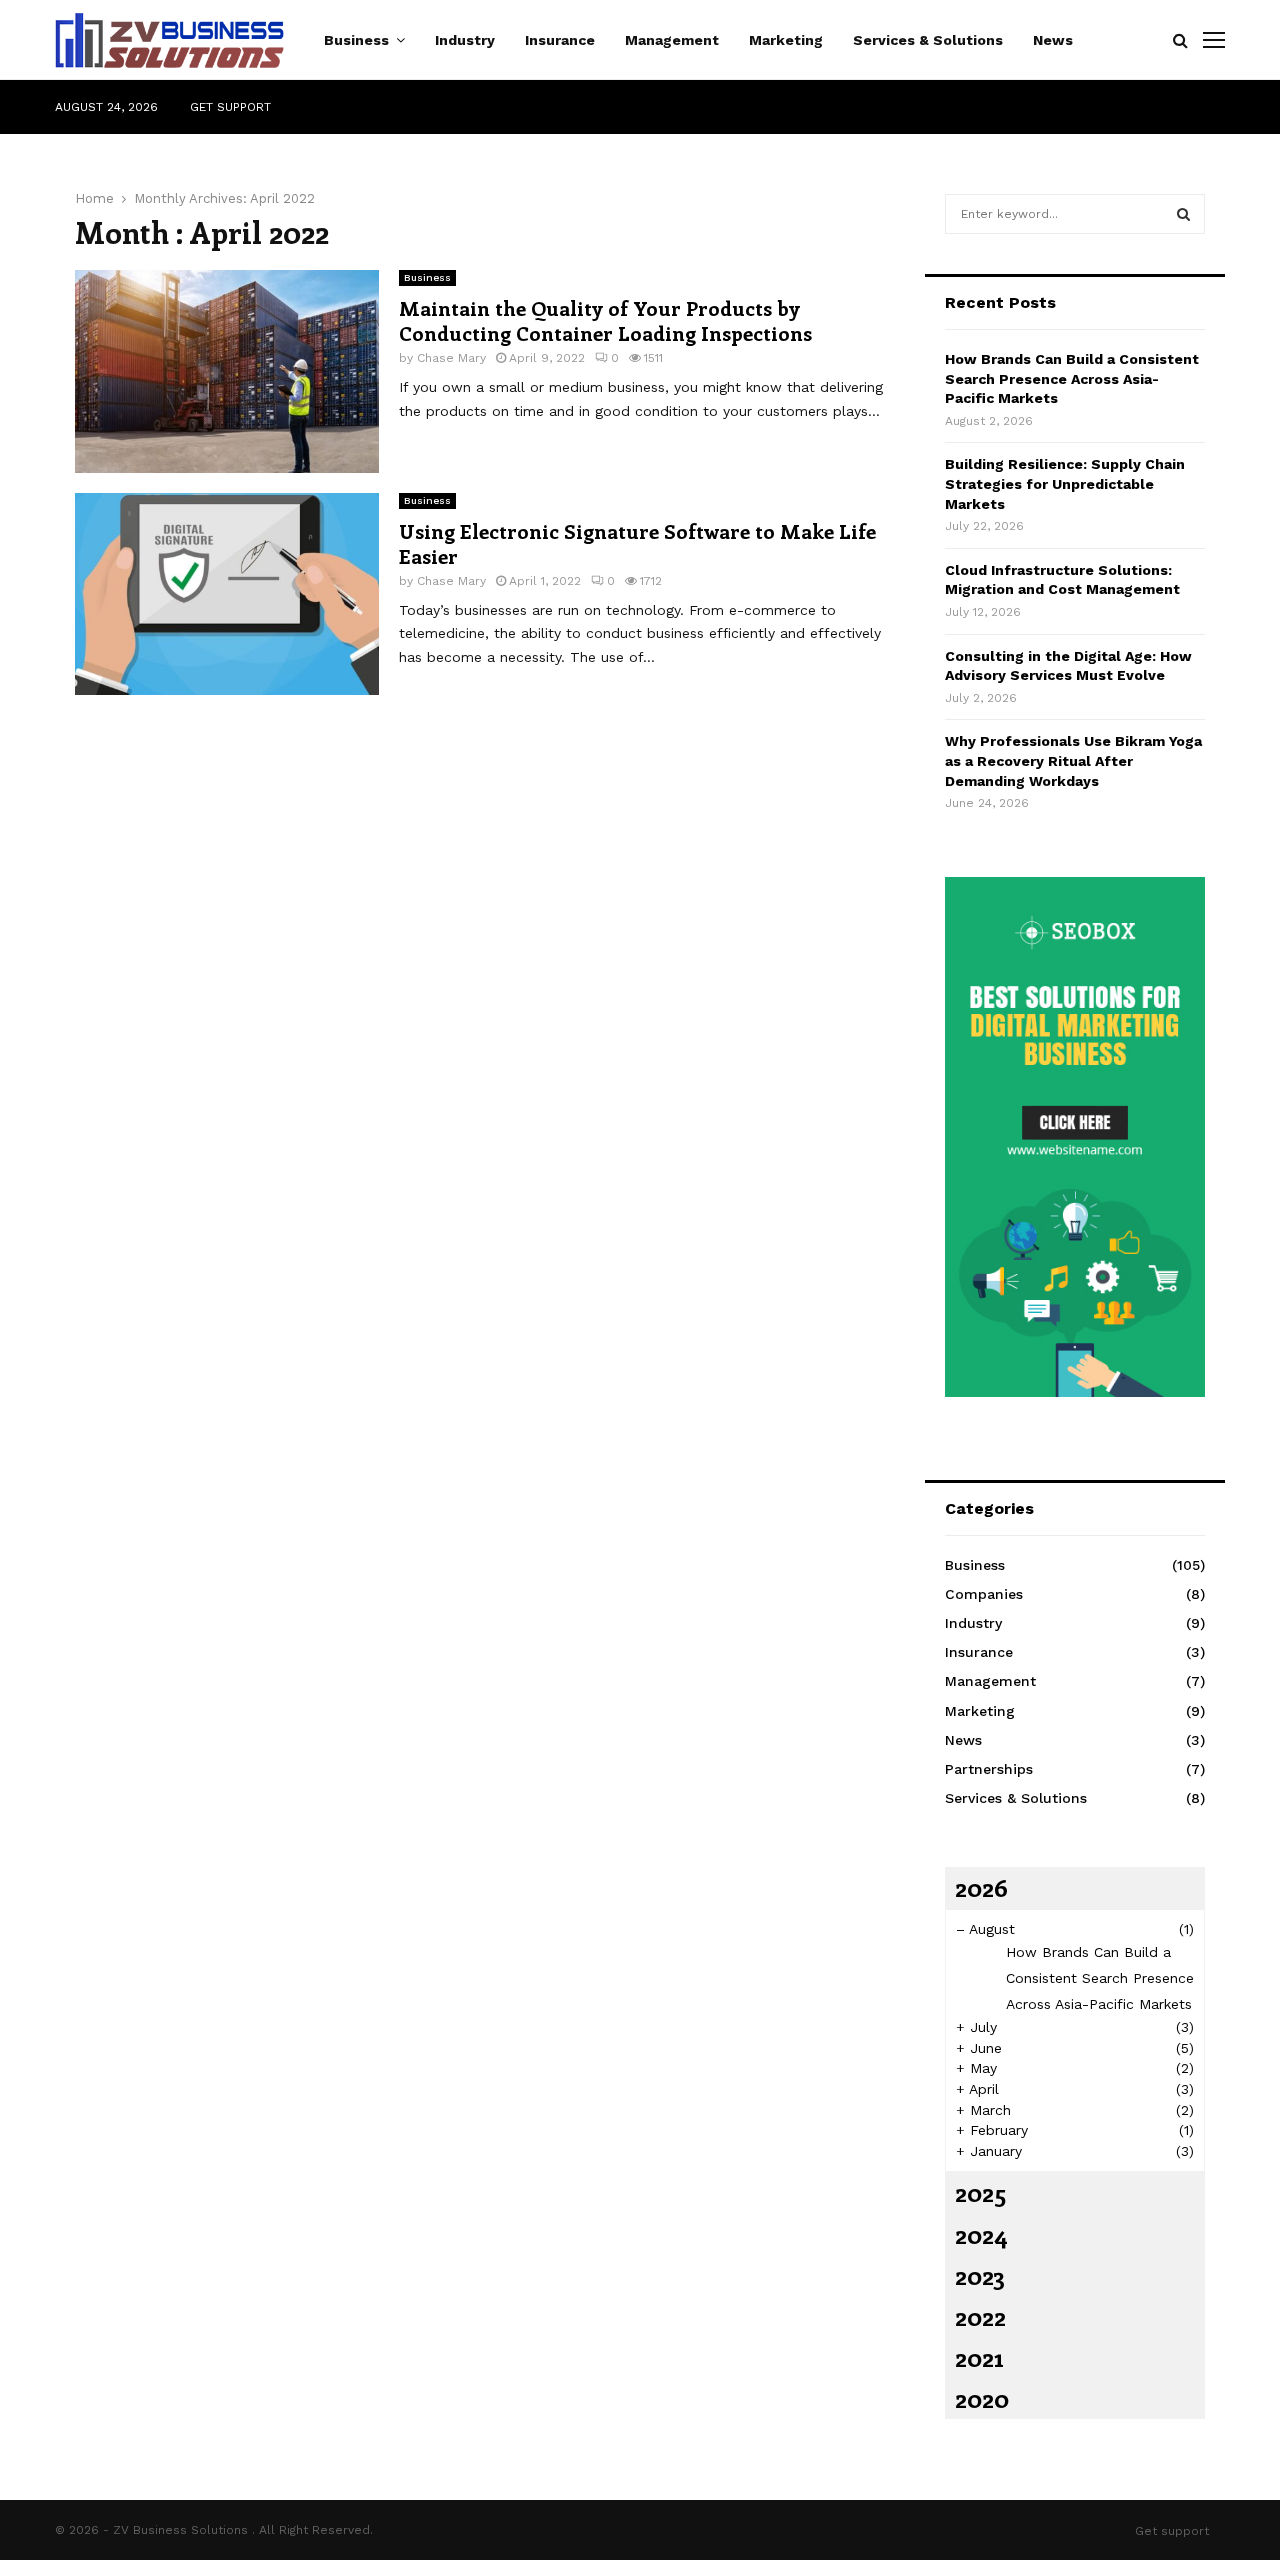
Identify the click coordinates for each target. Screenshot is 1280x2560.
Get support (230, 107)
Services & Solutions (928, 40)
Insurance (560, 40)
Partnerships (989, 1769)
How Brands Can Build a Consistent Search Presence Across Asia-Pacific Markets (1072, 378)
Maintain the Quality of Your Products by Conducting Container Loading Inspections (605, 320)
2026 (981, 1887)
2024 (981, 2234)
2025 (980, 2192)
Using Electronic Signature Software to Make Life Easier (637, 543)
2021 (979, 2357)
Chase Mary (451, 358)
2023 (980, 2275)
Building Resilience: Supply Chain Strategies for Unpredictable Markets (1065, 483)
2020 (982, 2398)
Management (672, 40)
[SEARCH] (1183, 214)
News (1053, 40)
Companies (984, 1594)
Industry (465, 40)
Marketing (786, 40)
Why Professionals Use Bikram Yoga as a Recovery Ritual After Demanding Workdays (1073, 760)
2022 (980, 2316)
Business (356, 40)
